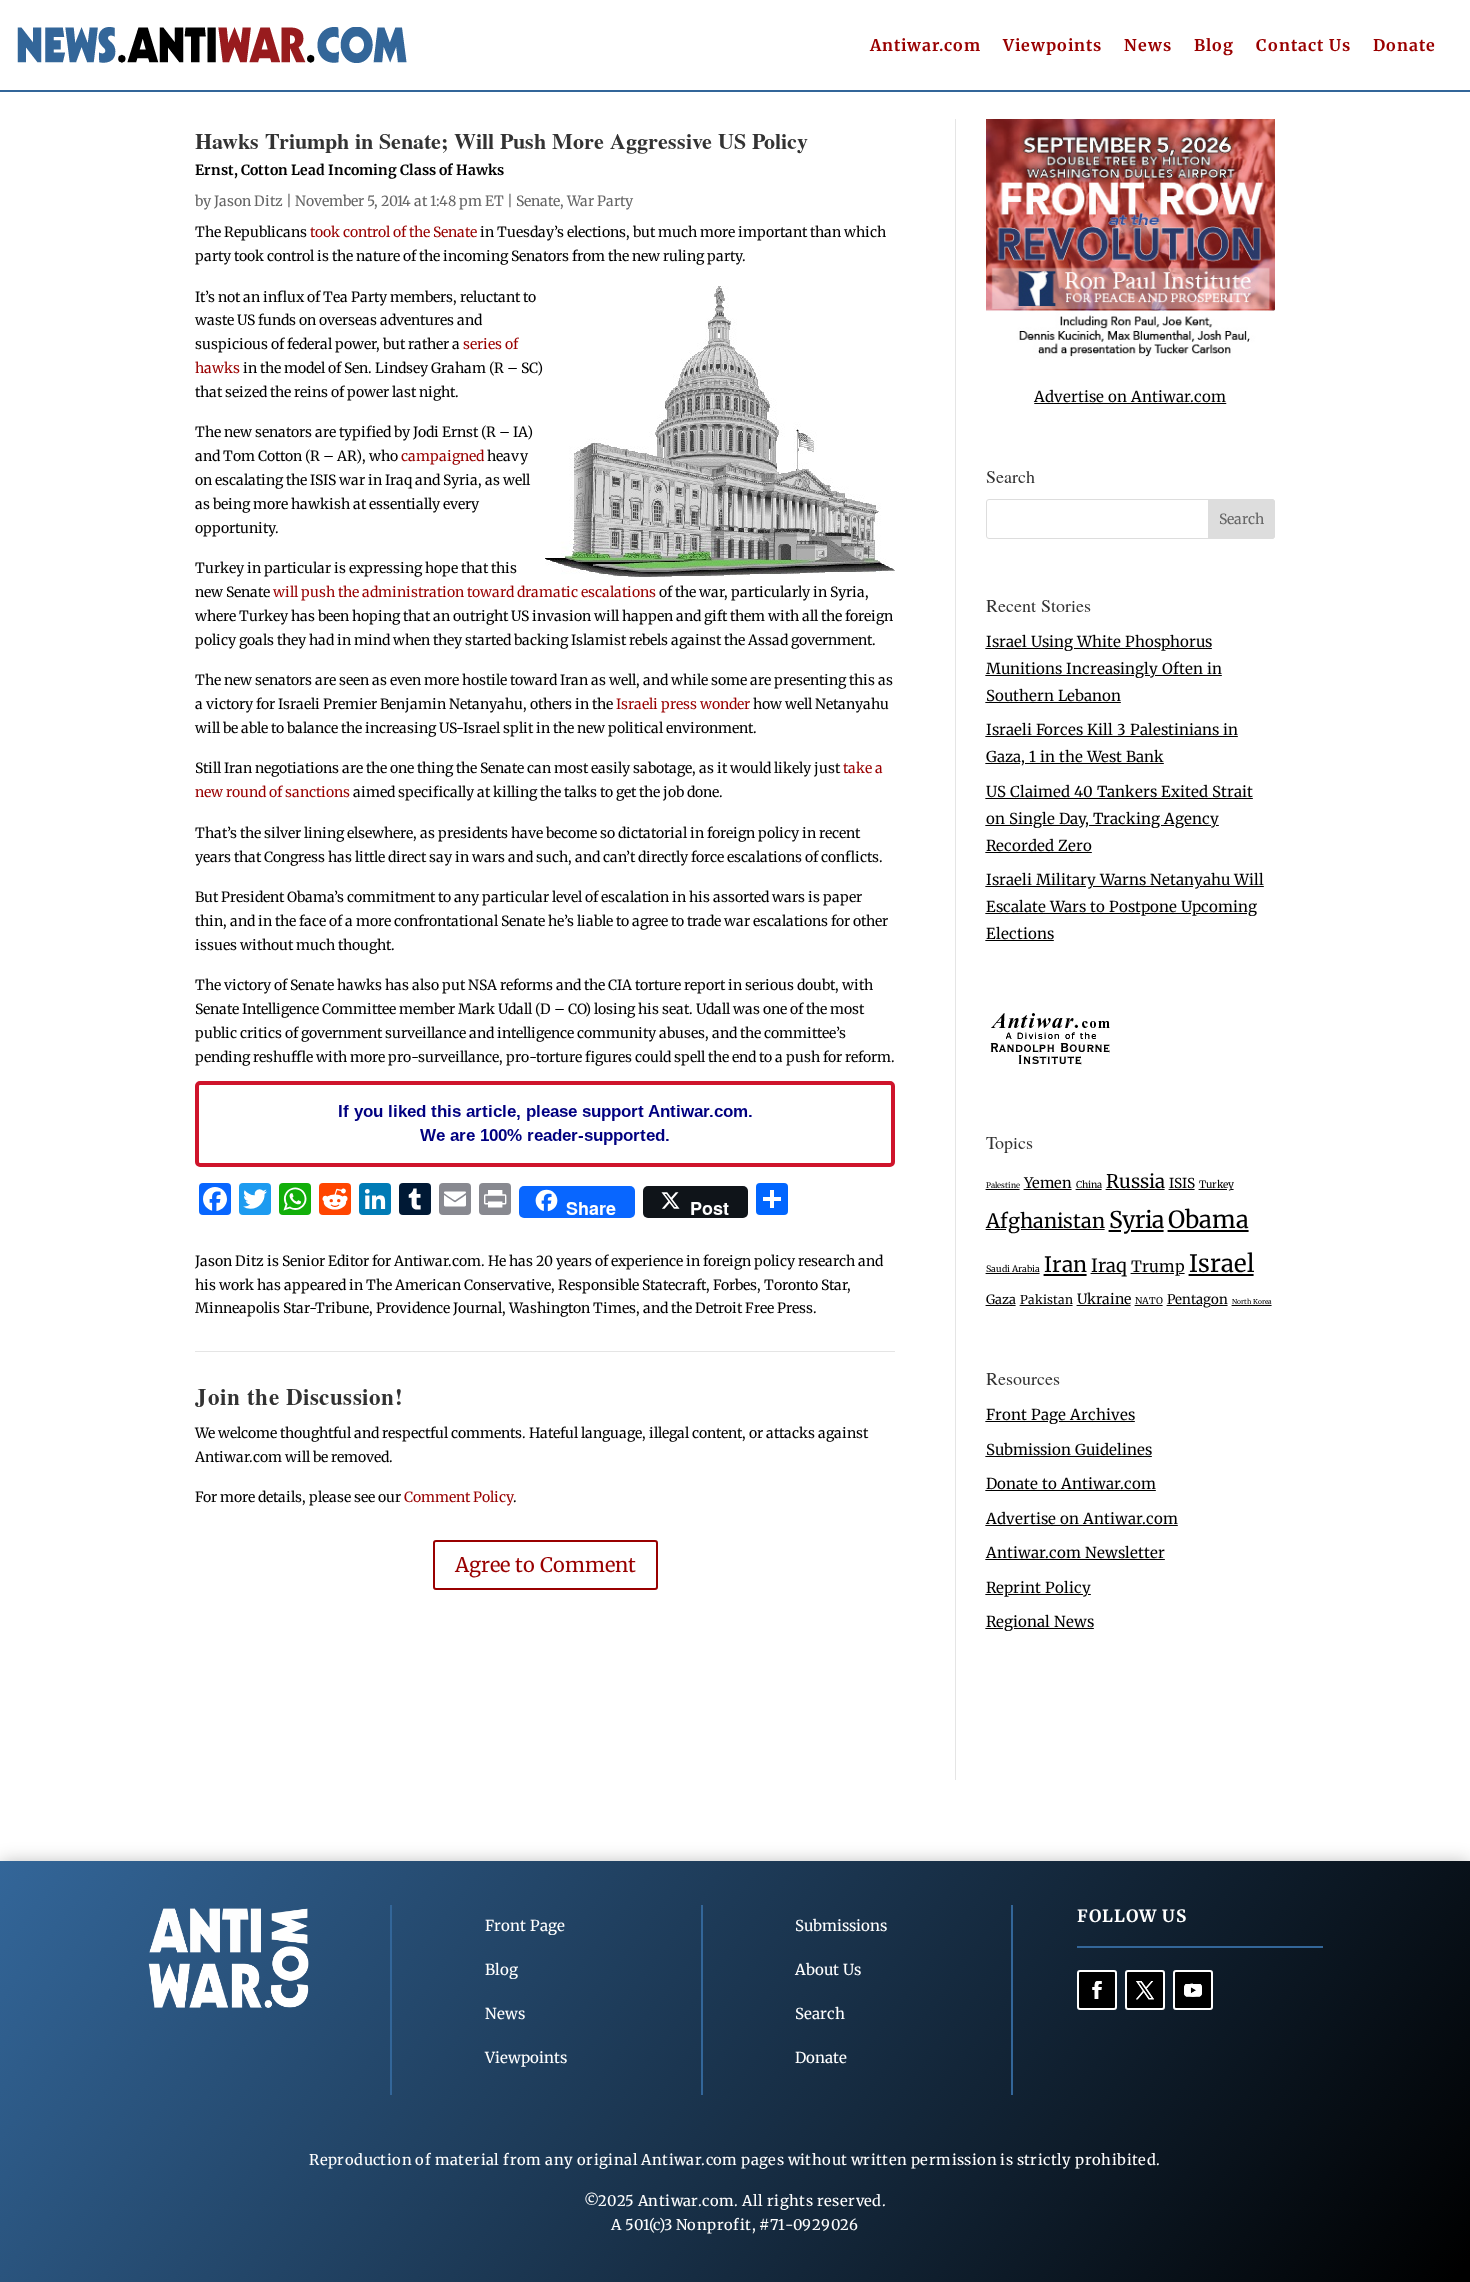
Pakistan (1046, 1299)
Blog (1214, 46)
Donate (1404, 46)
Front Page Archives (1060, 1414)
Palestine (1003, 1185)
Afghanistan (1045, 1220)
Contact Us (1303, 46)
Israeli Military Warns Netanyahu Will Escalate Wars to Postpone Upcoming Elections (1125, 906)
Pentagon (1197, 1299)
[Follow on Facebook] (1097, 1990)
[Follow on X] (1145, 1990)
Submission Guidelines (1069, 1449)
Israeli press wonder (683, 704)
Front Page (525, 1925)
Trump (1158, 1266)
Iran (1065, 1264)
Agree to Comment (545, 1564)
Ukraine (1104, 1299)
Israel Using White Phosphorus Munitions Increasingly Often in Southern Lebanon (1104, 668)
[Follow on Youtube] (1193, 1990)
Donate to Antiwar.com (1071, 1483)
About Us (828, 1969)
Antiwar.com (925, 46)
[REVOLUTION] (1130, 352)
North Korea (1252, 1301)
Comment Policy (458, 1497)
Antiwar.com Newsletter (1075, 1552)
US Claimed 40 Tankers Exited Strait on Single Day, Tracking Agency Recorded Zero (1119, 818)
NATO (1149, 1301)
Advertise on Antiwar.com (1130, 396)
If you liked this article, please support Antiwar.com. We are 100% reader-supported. (545, 1123)
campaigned (442, 456)
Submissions (841, 1925)
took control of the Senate (393, 232)
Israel (1221, 1263)
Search (820, 2013)
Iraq (1109, 1265)
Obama (1208, 1219)
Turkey (1216, 1184)
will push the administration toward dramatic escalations (466, 592)
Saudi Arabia (1013, 1268)
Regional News (1040, 1621)
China (1089, 1185)
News (1148, 46)
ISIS (1182, 1183)
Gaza (1001, 1299)
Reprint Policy (1038, 1587)
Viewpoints (1052, 46)
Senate (538, 201)
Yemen (1048, 1183)
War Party (600, 201)
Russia (1135, 1181)
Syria (1136, 1219)
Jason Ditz (248, 201)
